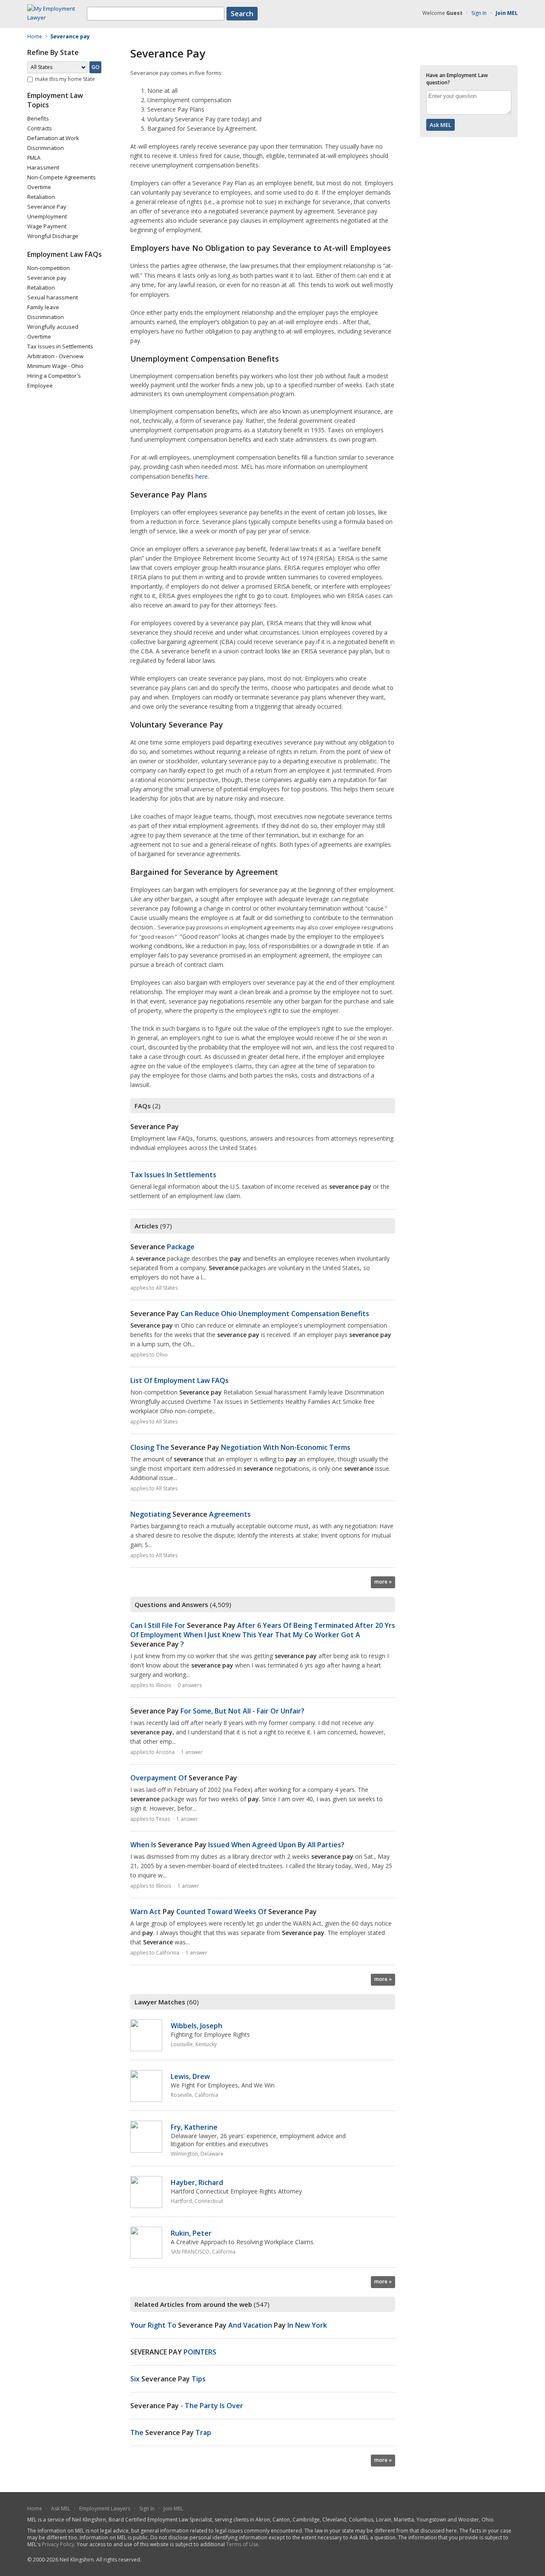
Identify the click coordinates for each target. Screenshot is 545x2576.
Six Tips (168, 2379)
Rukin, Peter (191, 2233)
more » (383, 1582)
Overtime (39, 187)
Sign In (479, 13)
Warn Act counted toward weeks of (224, 1912)
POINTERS (173, 2352)
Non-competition (49, 268)
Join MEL (173, 2508)
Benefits (38, 118)
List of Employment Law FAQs (179, 1380)
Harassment (43, 167)
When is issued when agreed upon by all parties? (237, 1845)
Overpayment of (184, 1778)
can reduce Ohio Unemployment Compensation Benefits (250, 1314)
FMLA (34, 158)
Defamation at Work (53, 138)
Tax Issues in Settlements (60, 346)
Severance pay (47, 278)
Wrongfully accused (53, 327)
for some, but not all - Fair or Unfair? (217, 1711)
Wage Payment (47, 226)
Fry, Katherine (194, 2127)
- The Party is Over (187, 2406)
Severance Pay (47, 207)
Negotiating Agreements (191, 1514)
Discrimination (46, 148)
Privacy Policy (58, 2544)
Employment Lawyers (105, 2508)
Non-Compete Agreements (62, 177)
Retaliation (41, 197)
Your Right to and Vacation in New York (229, 2325)
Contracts (40, 128)
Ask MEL (61, 2508)
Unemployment (47, 216)
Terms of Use (242, 2544)
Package (162, 1247)
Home (35, 2508)
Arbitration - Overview (55, 356)
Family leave (43, 307)
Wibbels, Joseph (196, 2026)
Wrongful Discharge (53, 236)
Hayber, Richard (197, 2182)
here (202, 476)
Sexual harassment (53, 297)
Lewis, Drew (190, 2076)
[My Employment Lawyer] (57, 17)
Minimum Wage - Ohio (55, 366)
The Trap (171, 2432)
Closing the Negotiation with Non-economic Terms (240, 1447)
